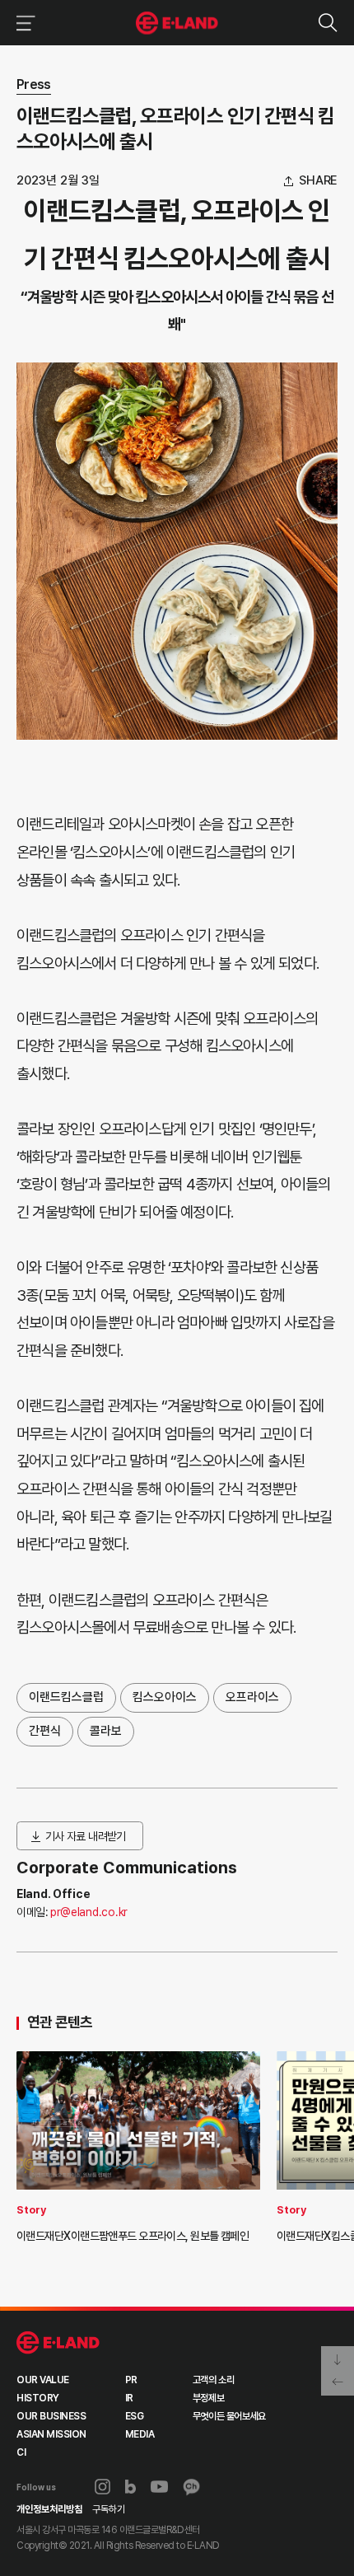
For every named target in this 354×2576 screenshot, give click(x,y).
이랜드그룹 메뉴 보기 (23, 23)
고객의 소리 (213, 2380)
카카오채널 (191, 2487)
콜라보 (106, 1731)
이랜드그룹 (177, 23)
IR (129, 2398)
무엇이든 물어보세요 (229, 2416)
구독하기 (109, 2509)
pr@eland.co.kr (89, 1912)
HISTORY (38, 2398)
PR (131, 2380)
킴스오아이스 (165, 1697)
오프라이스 (252, 1697)
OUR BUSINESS (51, 2416)
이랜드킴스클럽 (66, 1697)
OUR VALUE (43, 2380)
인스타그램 (102, 2487)
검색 (327, 23)
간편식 (45, 1731)
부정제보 (208, 2398)
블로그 (131, 2487)
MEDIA (140, 2434)
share (318, 181)
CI (21, 2452)
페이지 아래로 (338, 2359)
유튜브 (159, 2487)
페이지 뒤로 (338, 2383)
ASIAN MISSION (51, 2434)
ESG (135, 2416)
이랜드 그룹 (58, 2343)
